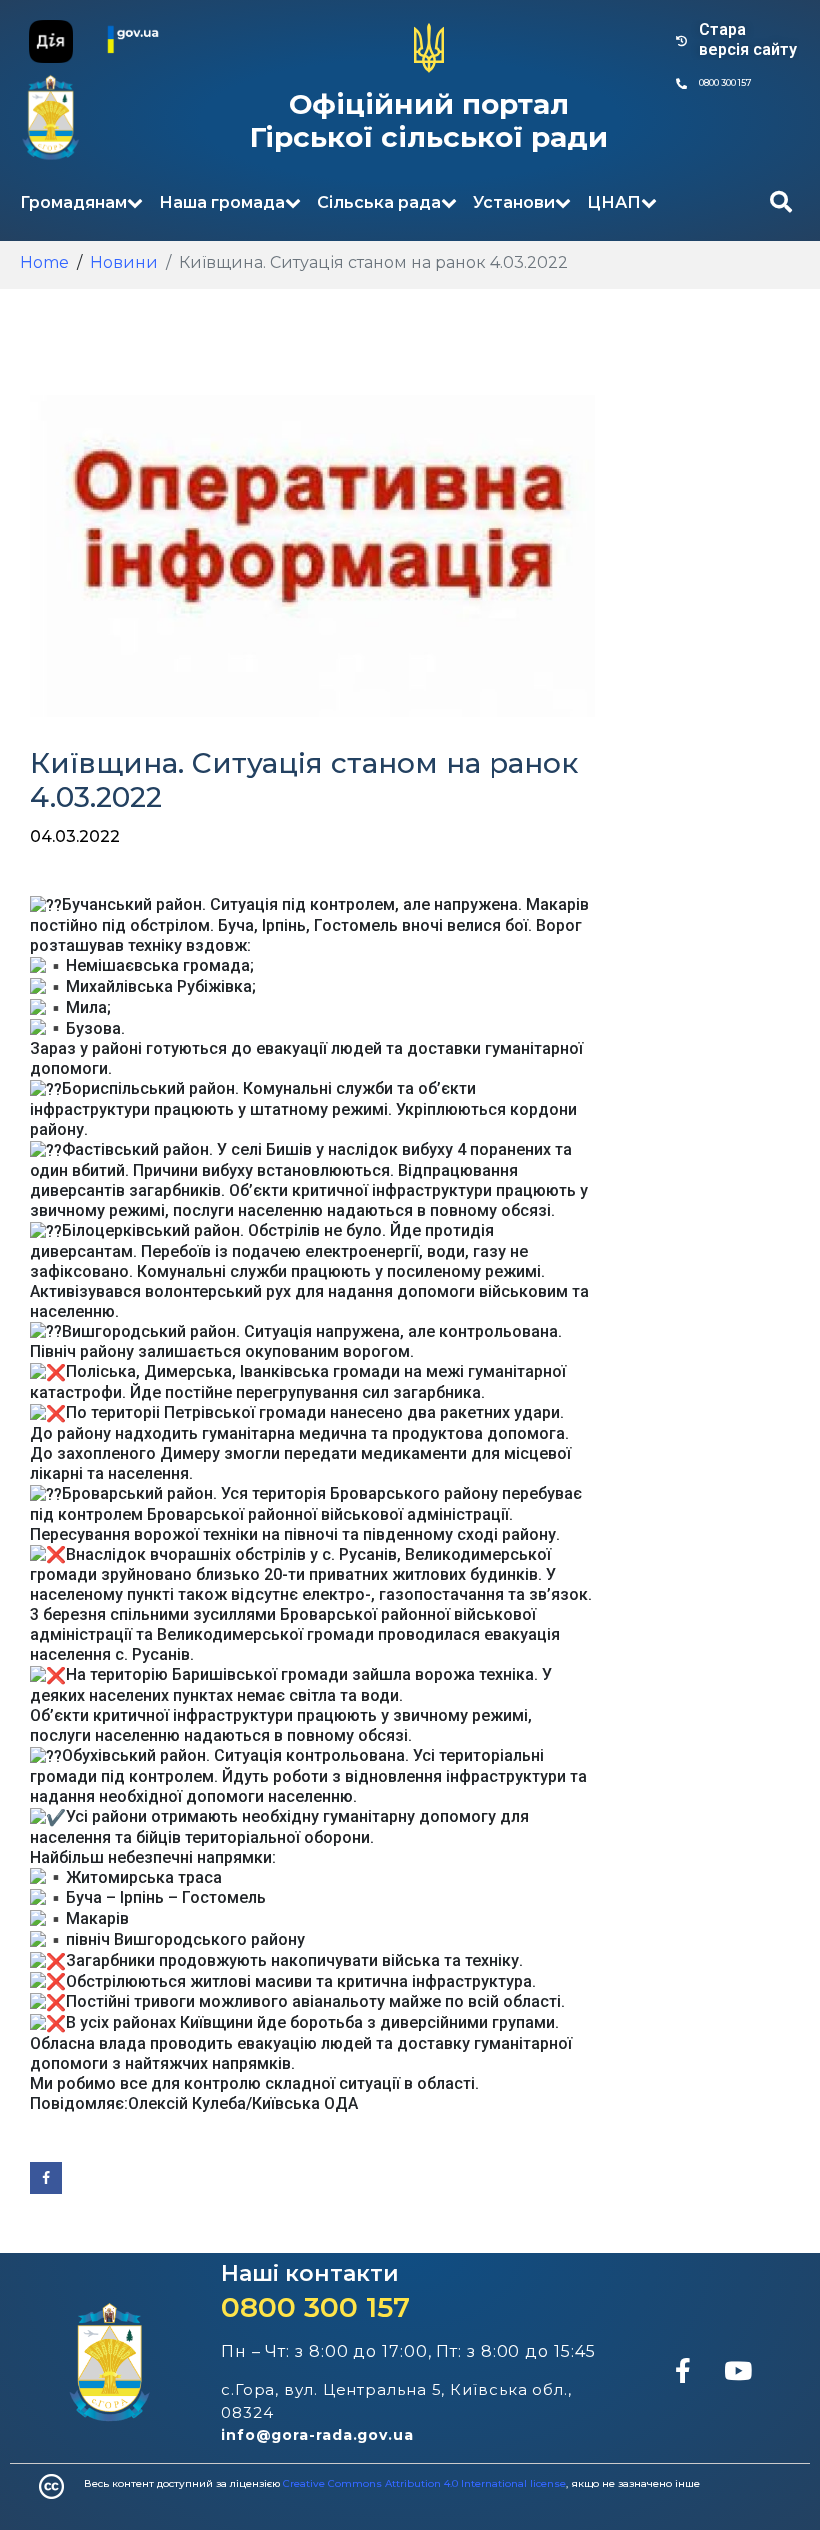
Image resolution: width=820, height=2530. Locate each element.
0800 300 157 (315, 2307)
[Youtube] (738, 2371)
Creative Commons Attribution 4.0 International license (424, 2483)
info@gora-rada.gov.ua (317, 2435)
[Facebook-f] (683, 2371)
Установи (514, 202)
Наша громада (222, 202)
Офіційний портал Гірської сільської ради (429, 121)
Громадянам (73, 202)
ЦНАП (614, 202)
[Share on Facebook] (46, 2178)
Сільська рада (379, 202)
